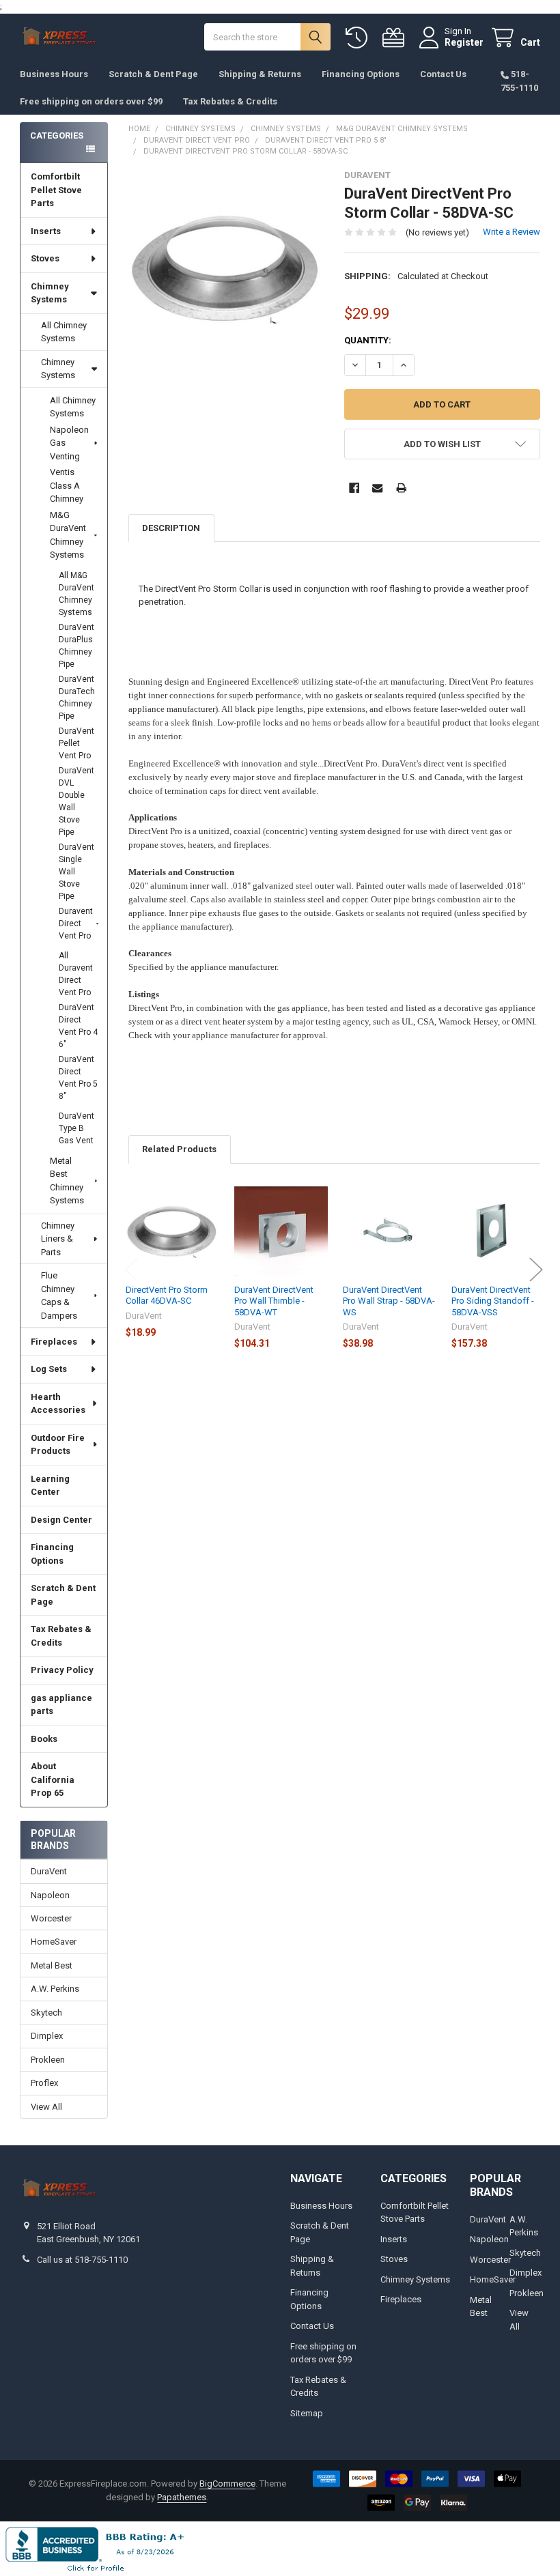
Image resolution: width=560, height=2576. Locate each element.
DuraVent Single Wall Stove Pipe (76, 872)
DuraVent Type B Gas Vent (76, 1128)
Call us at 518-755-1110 (82, 2260)
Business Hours (54, 74)
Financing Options (361, 74)
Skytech (46, 2013)
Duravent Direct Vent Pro (76, 924)
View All (46, 2107)
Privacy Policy (62, 1670)
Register (464, 42)
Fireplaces (54, 1342)
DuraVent (49, 1871)
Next (536, 1269)
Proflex (44, 2083)
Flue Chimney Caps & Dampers (59, 1296)
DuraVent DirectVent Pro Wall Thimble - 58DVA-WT (274, 1301)
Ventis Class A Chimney (67, 485)
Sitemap (307, 2413)
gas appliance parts (61, 1705)
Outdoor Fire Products (58, 1445)
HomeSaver (54, 1942)
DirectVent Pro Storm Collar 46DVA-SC (167, 1295)
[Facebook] (354, 488)
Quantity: (368, 340)
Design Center (61, 1520)
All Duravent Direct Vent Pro (76, 974)
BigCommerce (227, 2484)
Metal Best (52, 1965)
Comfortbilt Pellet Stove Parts (56, 190)
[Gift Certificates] (396, 38)
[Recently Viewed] (359, 38)
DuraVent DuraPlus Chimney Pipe (76, 646)
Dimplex (47, 2036)
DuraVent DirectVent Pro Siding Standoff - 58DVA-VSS (493, 1301)
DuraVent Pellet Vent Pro (76, 743)
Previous (132, 1269)
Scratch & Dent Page (153, 74)
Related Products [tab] (179, 1149)
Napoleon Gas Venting (69, 443)
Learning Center (50, 1486)
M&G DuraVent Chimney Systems (68, 535)
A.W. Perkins (55, 1989)
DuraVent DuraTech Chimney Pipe (77, 698)
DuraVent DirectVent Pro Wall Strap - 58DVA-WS (389, 1301)
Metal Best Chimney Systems (67, 1181)
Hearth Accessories (58, 1404)
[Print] (401, 488)
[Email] (377, 488)
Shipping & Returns (260, 74)
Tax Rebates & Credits (230, 101)
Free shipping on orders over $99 (91, 101)
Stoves (45, 258)
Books (44, 1739)
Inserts (46, 231)
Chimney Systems (50, 293)
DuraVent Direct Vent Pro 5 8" (78, 1078)
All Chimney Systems (64, 332)
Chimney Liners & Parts (58, 1239)
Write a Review (512, 232)
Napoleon (50, 1895)
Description (171, 528)
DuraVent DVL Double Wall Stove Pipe (76, 801)
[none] (226, 268)
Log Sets (49, 1369)
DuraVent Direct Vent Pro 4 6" (78, 1026)
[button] (442, 444)
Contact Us (443, 74)
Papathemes (182, 2497)
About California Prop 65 (53, 1779)
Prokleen (48, 2060)
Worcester (51, 1918)
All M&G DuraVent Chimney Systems (76, 594)
